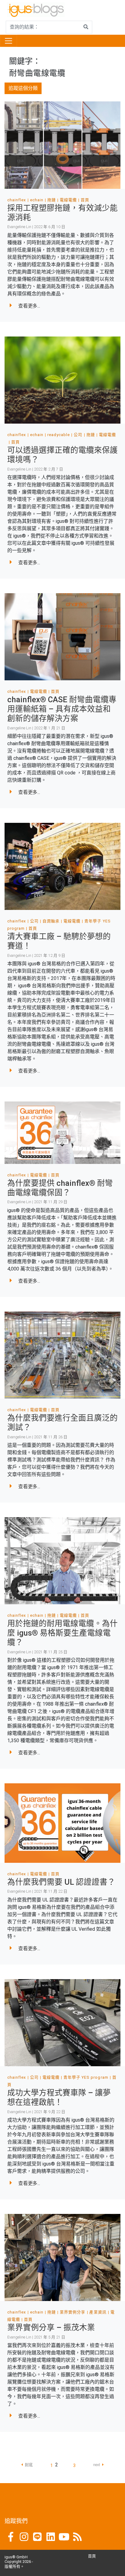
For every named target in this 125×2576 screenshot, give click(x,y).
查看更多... (29, 306)
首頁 (85, 200)
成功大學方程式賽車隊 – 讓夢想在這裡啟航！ (59, 2097)
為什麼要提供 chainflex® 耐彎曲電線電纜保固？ (60, 1188)
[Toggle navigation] (8, 41)
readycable (59, 435)
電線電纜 (68, 200)
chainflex (17, 200)
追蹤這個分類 (23, 88)
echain (37, 200)
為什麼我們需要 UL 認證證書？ (61, 1882)
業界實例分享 (73, 2312)
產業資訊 (98, 2312)
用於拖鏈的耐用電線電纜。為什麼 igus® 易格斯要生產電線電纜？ (62, 1633)
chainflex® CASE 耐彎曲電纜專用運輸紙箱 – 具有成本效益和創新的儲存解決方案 (62, 709)
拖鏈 (52, 200)
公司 (78, 435)
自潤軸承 (51, 921)
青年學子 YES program (86, 2077)
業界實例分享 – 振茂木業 (51, 2328)
